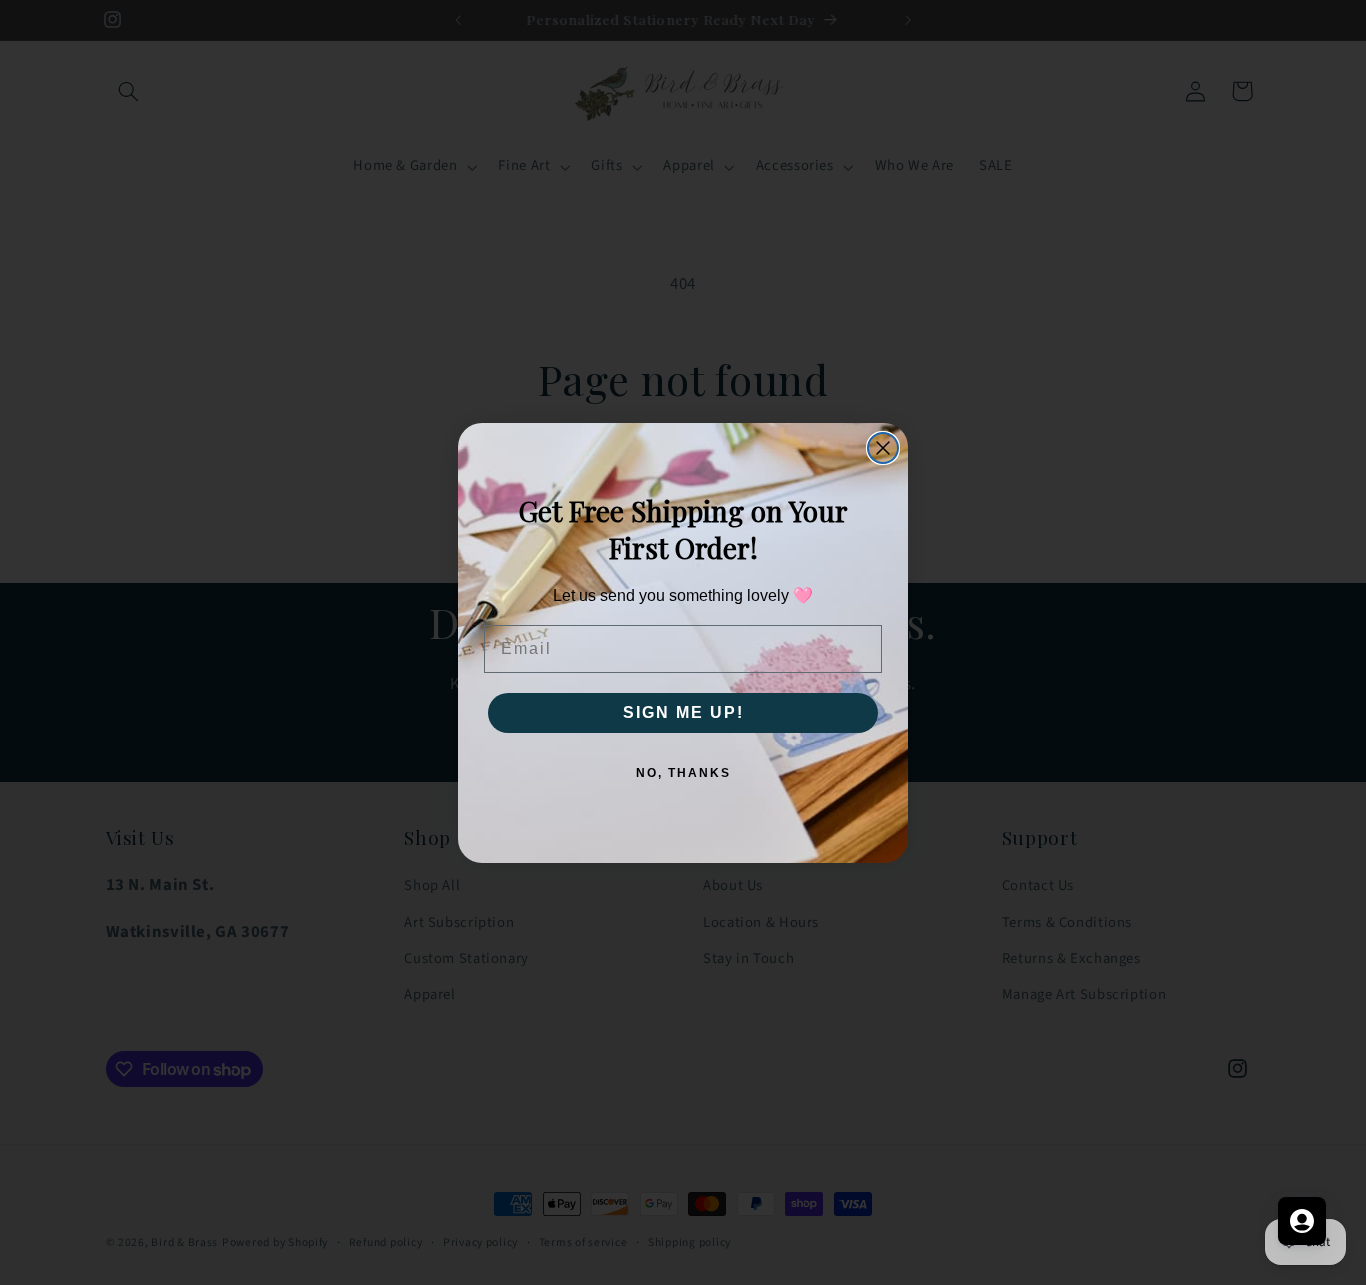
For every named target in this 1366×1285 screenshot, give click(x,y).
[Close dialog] (883, 448)
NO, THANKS (683, 773)
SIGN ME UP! (683, 712)
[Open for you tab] (1302, 1221)
